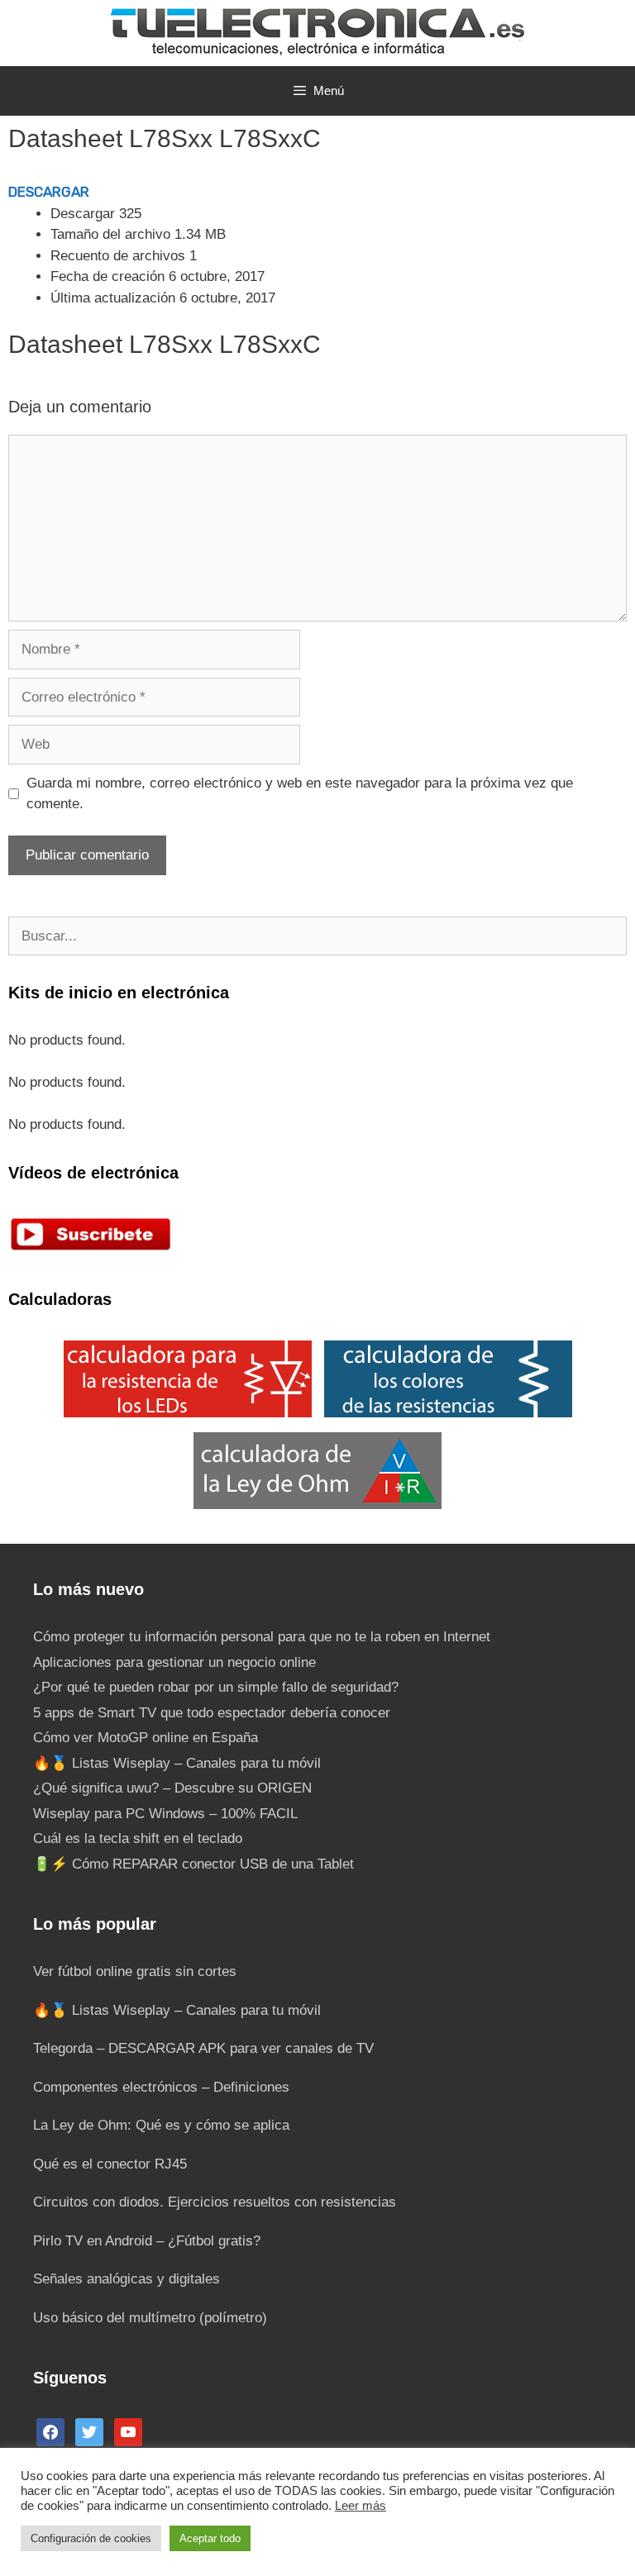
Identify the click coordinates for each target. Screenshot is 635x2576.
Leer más (360, 2506)
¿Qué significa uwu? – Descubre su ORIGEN (172, 1788)
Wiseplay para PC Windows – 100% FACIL (165, 1814)
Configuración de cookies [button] (91, 2538)
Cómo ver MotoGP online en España (146, 1738)
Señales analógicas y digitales (127, 2279)
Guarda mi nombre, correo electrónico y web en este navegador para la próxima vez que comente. (300, 794)
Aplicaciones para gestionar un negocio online (174, 1662)
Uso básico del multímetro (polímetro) (150, 2318)
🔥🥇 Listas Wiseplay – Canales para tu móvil (177, 1763)
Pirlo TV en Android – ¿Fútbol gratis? (147, 2241)
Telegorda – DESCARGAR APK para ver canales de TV (203, 2048)
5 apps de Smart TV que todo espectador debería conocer (212, 1713)
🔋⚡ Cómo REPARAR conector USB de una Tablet (193, 1864)
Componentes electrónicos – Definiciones (161, 2087)
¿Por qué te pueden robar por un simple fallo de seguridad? (216, 1687)
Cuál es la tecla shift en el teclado (138, 1838)
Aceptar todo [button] (210, 2538)
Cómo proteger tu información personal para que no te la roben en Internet (262, 1637)
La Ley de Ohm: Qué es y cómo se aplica (161, 2125)
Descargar (49, 192)
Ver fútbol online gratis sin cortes (135, 1971)
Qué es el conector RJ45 (110, 2164)
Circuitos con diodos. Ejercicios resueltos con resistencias (215, 2202)
